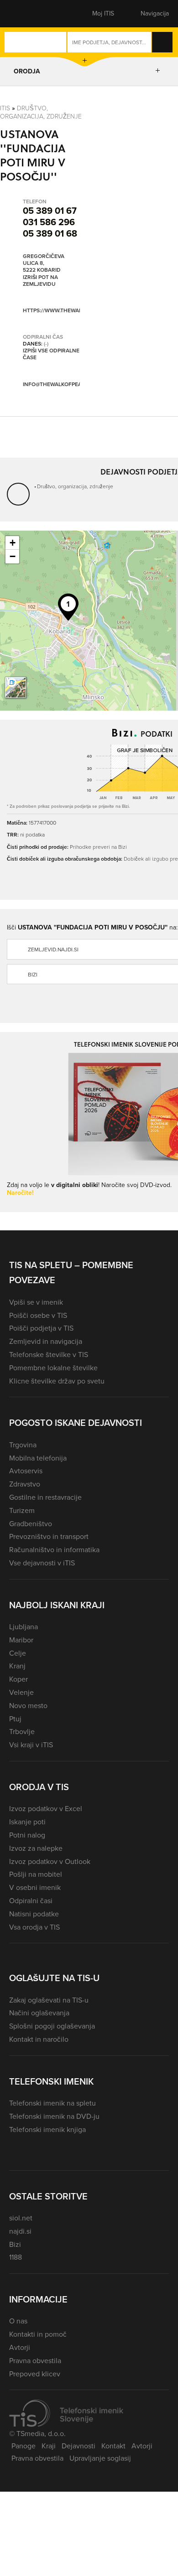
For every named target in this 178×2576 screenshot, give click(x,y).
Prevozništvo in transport (49, 1536)
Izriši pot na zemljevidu (40, 281)
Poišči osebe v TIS (38, 1315)
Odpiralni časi (31, 1901)
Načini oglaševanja (39, 2013)
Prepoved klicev (35, 2374)
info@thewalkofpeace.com (63, 384)
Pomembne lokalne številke (53, 1368)
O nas (18, 2321)
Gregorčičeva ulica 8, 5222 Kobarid (44, 263)
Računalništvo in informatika (54, 1550)
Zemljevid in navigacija (46, 1341)
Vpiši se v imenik (36, 1302)
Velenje (21, 1692)
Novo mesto (28, 1706)
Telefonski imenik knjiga (47, 2129)
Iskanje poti (27, 1822)
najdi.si (20, 2231)
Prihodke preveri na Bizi (98, 847)
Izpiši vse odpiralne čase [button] (51, 354)
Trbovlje (22, 1732)
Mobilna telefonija (38, 1458)
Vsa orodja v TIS (34, 1927)
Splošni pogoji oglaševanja (52, 2026)
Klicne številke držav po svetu (57, 1381)
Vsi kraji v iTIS (31, 1745)
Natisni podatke (34, 1914)
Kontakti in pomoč (38, 2334)
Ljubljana (24, 1627)
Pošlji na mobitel (36, 1874)
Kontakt (113, 2446)
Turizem (22, 1510)
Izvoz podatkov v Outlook (50, 1861)
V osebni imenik (35, 1887)
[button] (25, 14)
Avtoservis (26, 1471)
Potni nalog (27, 1835)
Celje (18, 1653)
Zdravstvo (25, 1484)
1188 (16, 2257)
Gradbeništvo (31, 1524)
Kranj (17, 1666)
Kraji (49, 2446)
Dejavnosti (79, 2446)
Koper (18, 1679)
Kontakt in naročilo (39, 2039)
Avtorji (20, 2347)
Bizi (15, 2244)
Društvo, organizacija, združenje (41, 112)
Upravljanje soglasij (100, 2458)
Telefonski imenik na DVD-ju (54, 2116)
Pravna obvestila (35, 2361)
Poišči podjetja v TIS (41, 1328)
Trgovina (23, 1445)
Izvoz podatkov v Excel (46, 1809)
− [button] (13, 556)
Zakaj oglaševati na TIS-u (49, 2000)
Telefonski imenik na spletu (52, 2103)
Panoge (24, 2446)
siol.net (21, 2218)
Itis (5, 108)
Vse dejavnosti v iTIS (42, 1563)
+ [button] (13, 543)
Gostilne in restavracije (45, 1497)
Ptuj (15, 1719)
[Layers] (16, 687)
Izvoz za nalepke (36, 1848)
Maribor (21, 1640)
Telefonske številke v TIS (49, 1355)
